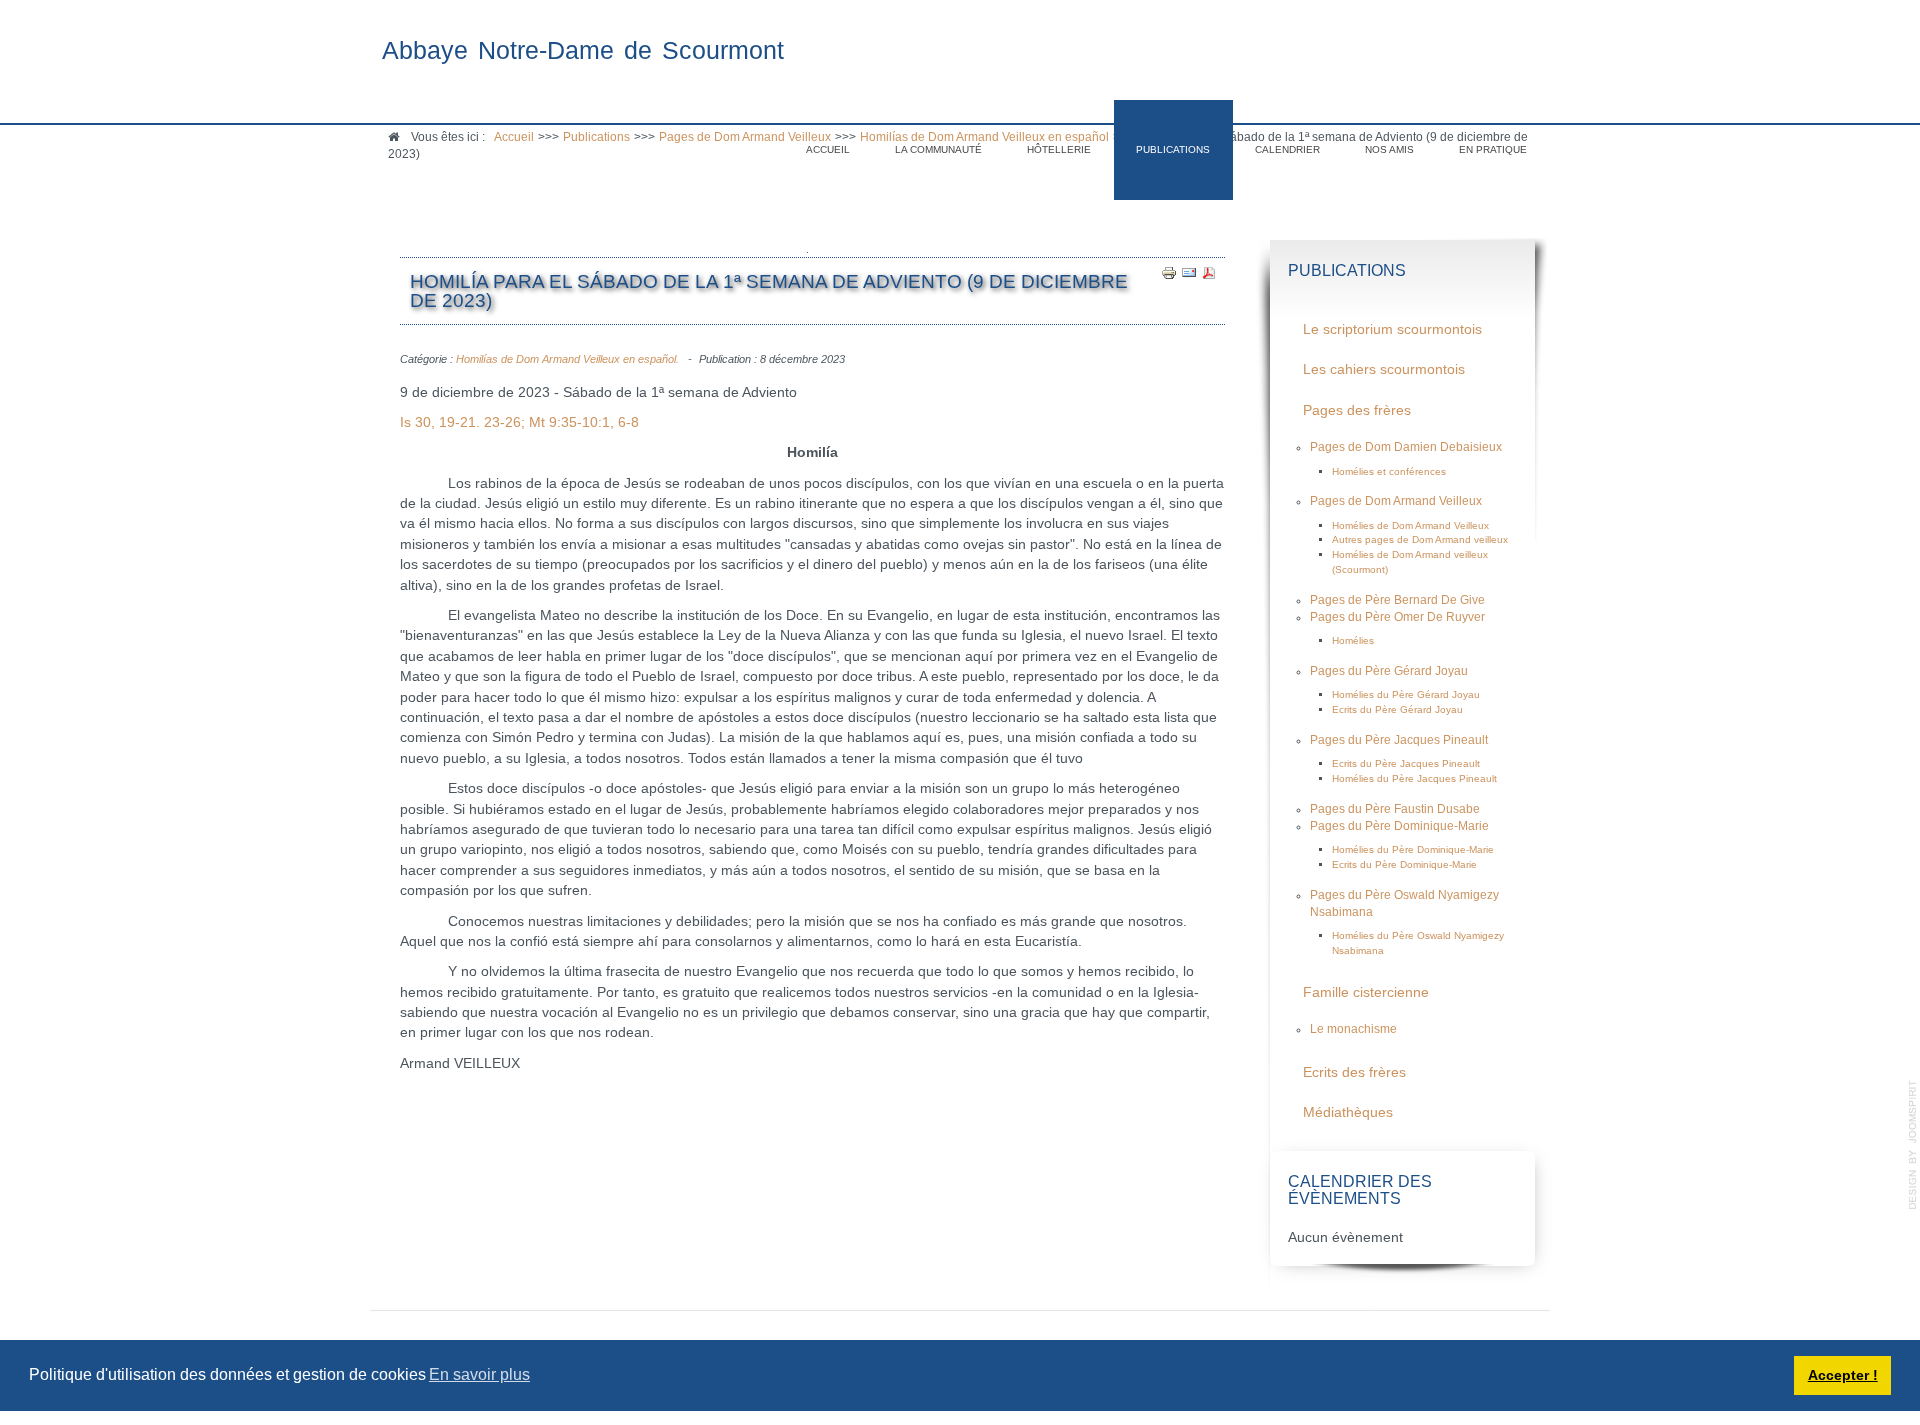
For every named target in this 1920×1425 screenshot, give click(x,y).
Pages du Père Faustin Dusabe (1395, 809)
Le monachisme (1353, 1029)
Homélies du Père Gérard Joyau (1406, 694)
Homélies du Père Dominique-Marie (1413, 849)
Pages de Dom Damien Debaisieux (1406, 447)
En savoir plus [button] (479, 1374)
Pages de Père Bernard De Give (1397, 600)
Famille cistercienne (1366, 992)
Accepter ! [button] (1843, 1375)
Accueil (828, 149)
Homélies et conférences (1389, 471)
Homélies (1353, 640)
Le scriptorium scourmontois (1392, 329)
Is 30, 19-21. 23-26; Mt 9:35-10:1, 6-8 (519, 422)
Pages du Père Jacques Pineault (1399, 740)
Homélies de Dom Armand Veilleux (1410, 525)
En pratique (1493, 149)
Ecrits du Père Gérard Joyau (1397, 709)
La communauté (938, 149)
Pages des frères (1357, 410)
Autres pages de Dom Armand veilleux (1420, 539)
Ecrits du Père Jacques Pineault (1406, 763)
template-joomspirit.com (1913, 1145)
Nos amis (1389, 149)
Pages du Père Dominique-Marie (1399, 826)
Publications (1173, 149)
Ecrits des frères (1354, 1072)
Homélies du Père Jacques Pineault (1414, 778)
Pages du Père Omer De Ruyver (1397, 617)
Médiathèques (1348, 1112)
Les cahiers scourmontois (1384, 369)
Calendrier (1287, 149)
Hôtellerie (1059, 149)
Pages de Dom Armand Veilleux (1396, 501)
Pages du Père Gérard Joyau (1389, 671)
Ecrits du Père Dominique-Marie (1404, 864)
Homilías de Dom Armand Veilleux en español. (567, 359)
